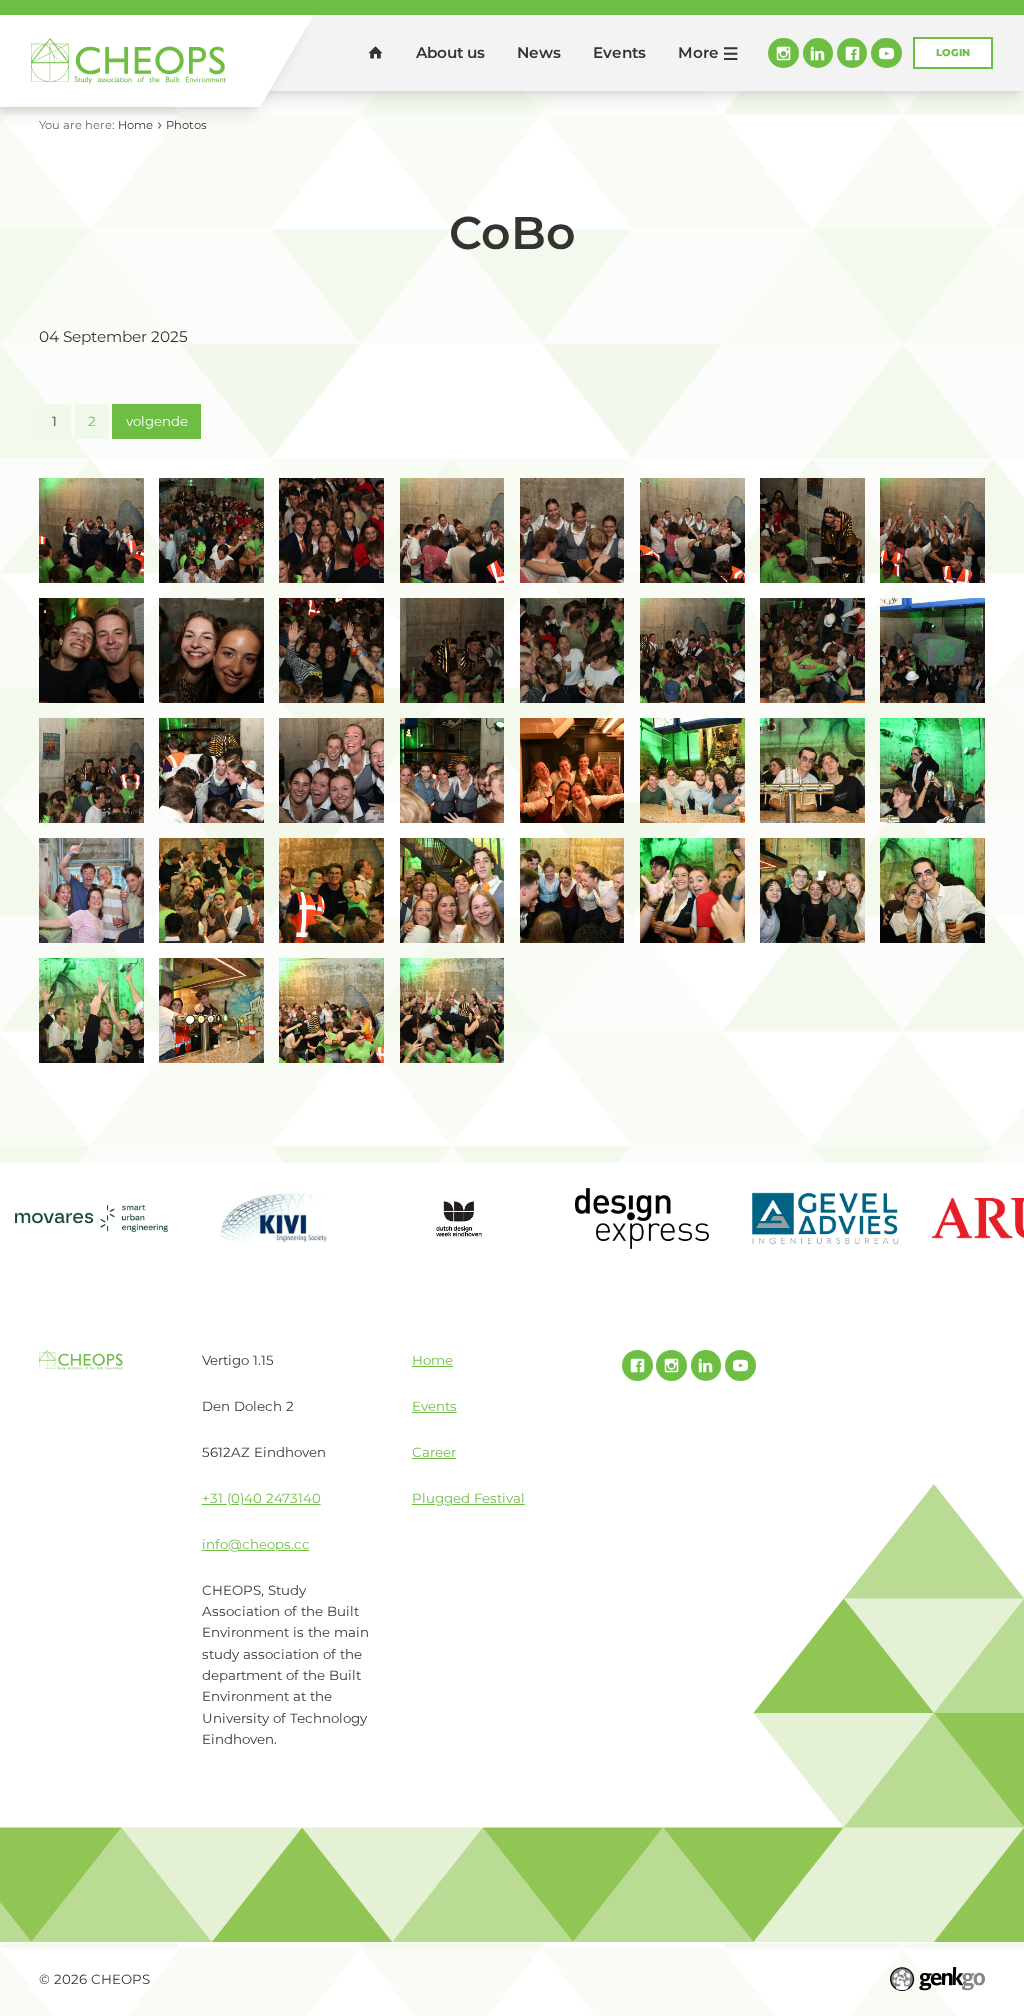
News (539, 52)
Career (434, 1452)
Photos (186, 125)
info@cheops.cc (256, 1544)
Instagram (783, 53)
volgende (157, 421)
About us (450, 52)
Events (619, 52)
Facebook (852, 53)
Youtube (886, 53)
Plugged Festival (468, 1498)
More (698, 52)
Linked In (818, 53)
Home (376, 53)
